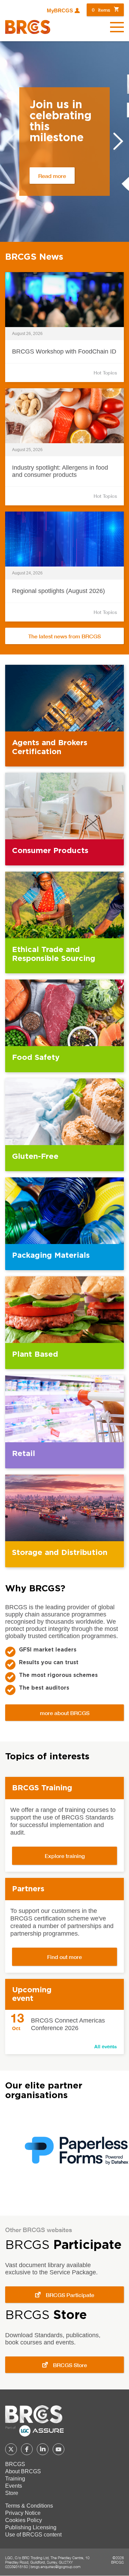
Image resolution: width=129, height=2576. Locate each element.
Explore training (65, 1856)
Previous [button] (11, 141)
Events (14, 2486)
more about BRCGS (65, 1713)
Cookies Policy (24, 2520)
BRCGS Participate (70, 2295)
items (101, 10)
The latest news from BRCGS (64, 636)
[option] (64, 142)
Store (12, 2493)
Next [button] (118, 141)
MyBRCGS (60, 11)
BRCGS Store (70, 2365)
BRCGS (15, 2464)
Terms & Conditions (29, 2506)
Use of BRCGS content (33, 2535)
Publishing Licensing (31, 2527)
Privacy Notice (23, 2513)
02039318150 (17, 2567)
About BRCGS (23, 2471)
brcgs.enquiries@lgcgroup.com (56, 2567)
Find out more (64, 1957)
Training (15, 2479)
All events (106, 2046)
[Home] (28, 27)
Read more (52, 176)
